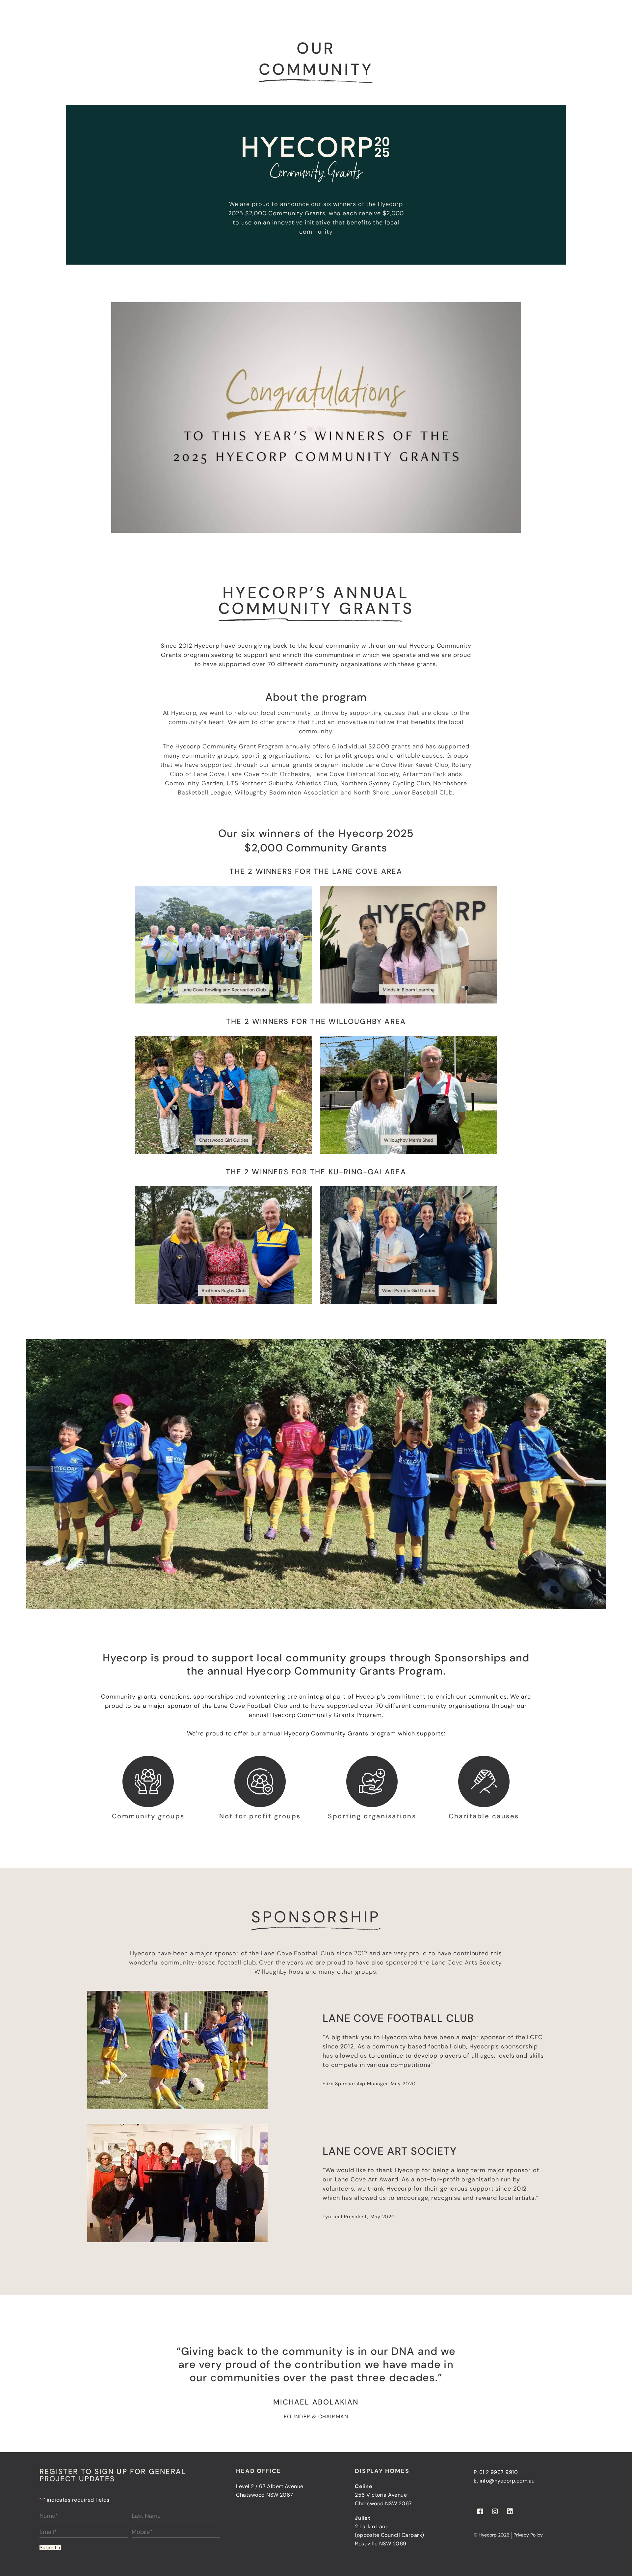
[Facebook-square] (480, 2511)
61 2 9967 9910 (499, 2472)
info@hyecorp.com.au (507, 2481)
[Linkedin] (510, 2511)
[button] (316, 417)
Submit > (50, 2548)
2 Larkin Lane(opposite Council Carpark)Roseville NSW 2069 (389, 2535)
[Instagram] (495, 2511)
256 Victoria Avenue (381, 2495)
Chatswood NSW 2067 (383, 2503)
